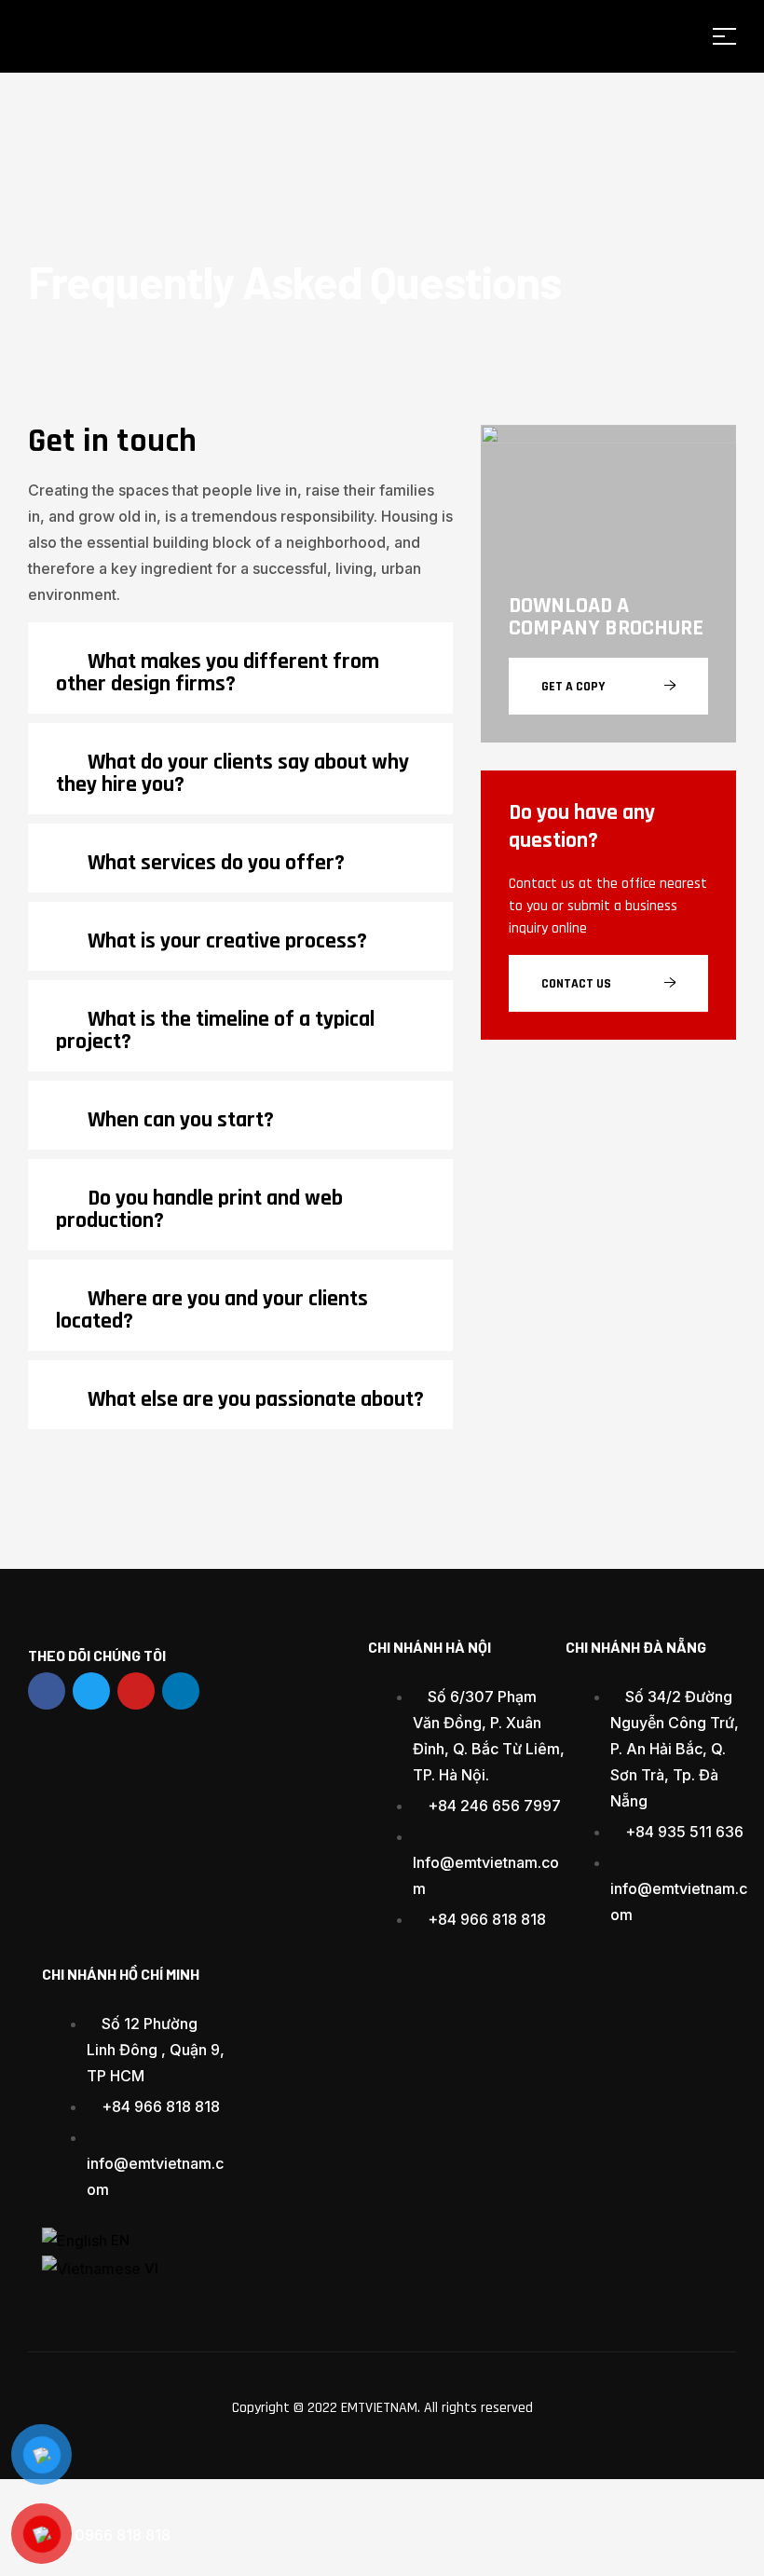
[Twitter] (91, 1691)
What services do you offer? (216, 863)
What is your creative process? (227, 941)
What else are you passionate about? (256, 1399)
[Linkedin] (181, 1691)
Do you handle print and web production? (199, 1209)
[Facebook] (47, 1691)
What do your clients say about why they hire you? (232, 773)
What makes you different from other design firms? (218, 673)
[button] (608, 686)
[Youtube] (136, 1691)
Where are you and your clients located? (212, 1310)
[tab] (240, 668)
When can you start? (181, 1120)
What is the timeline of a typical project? (215, 1030)
